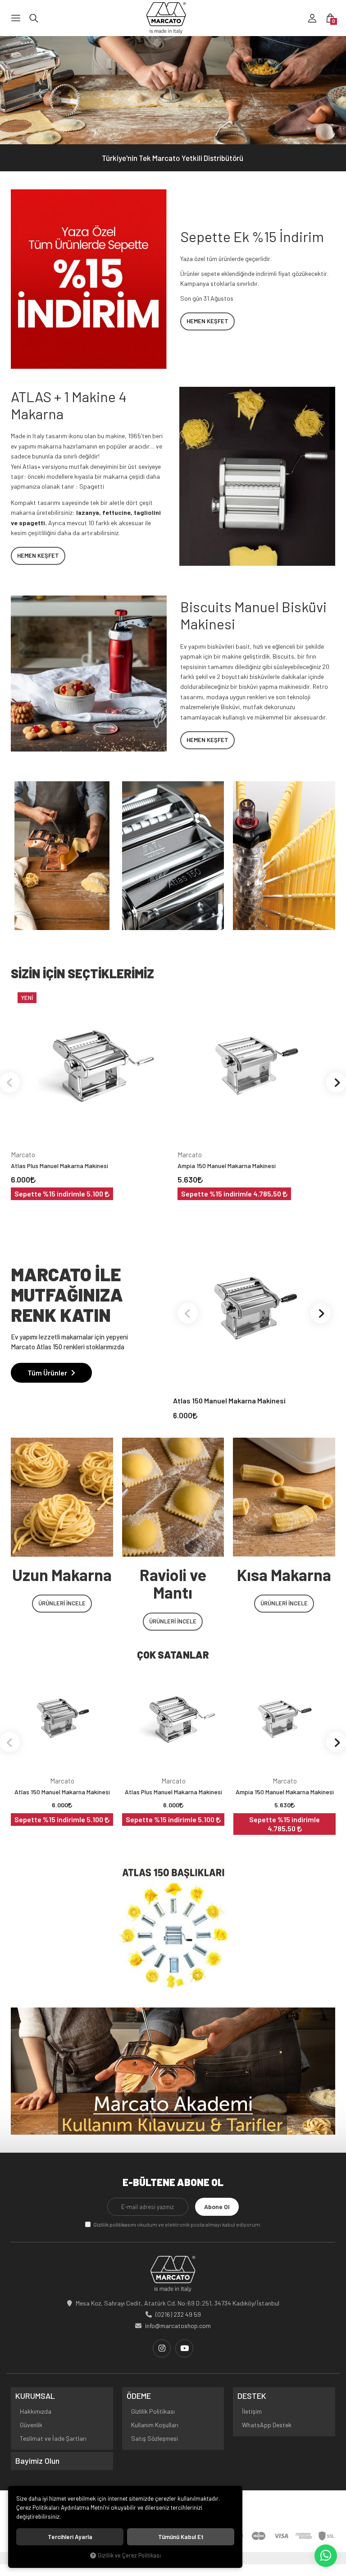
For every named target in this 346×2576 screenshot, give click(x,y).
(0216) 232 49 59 (178, 2314)
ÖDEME (139, 2396)
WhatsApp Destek (267, 2425)
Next (321, 1313)
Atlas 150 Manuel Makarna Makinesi (229, 1400)
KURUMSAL (35, 2396)
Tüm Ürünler (48, 1373)
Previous (188, 1313)
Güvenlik (31, 2425)
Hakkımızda (36, 2411)
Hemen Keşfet (207, 321)
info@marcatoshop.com (178, 2326)
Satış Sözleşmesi (155, 2438)
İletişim (252, 2411)
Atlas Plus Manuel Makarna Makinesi (59, 1166)
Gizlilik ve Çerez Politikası (129, 2555)
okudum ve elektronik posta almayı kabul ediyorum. (177, 2224)
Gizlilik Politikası (153, 2411)
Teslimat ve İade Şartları (53, 2438)
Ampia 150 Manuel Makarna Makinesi (227, 1166)
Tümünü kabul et (181, 2537)
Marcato (23, 1155)
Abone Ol (217, 2207)
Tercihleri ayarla (70, 2537)
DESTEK (252, 2396)
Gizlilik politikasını (115, 2224)
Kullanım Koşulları (155, 2425)
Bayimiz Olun (37, 2461)
